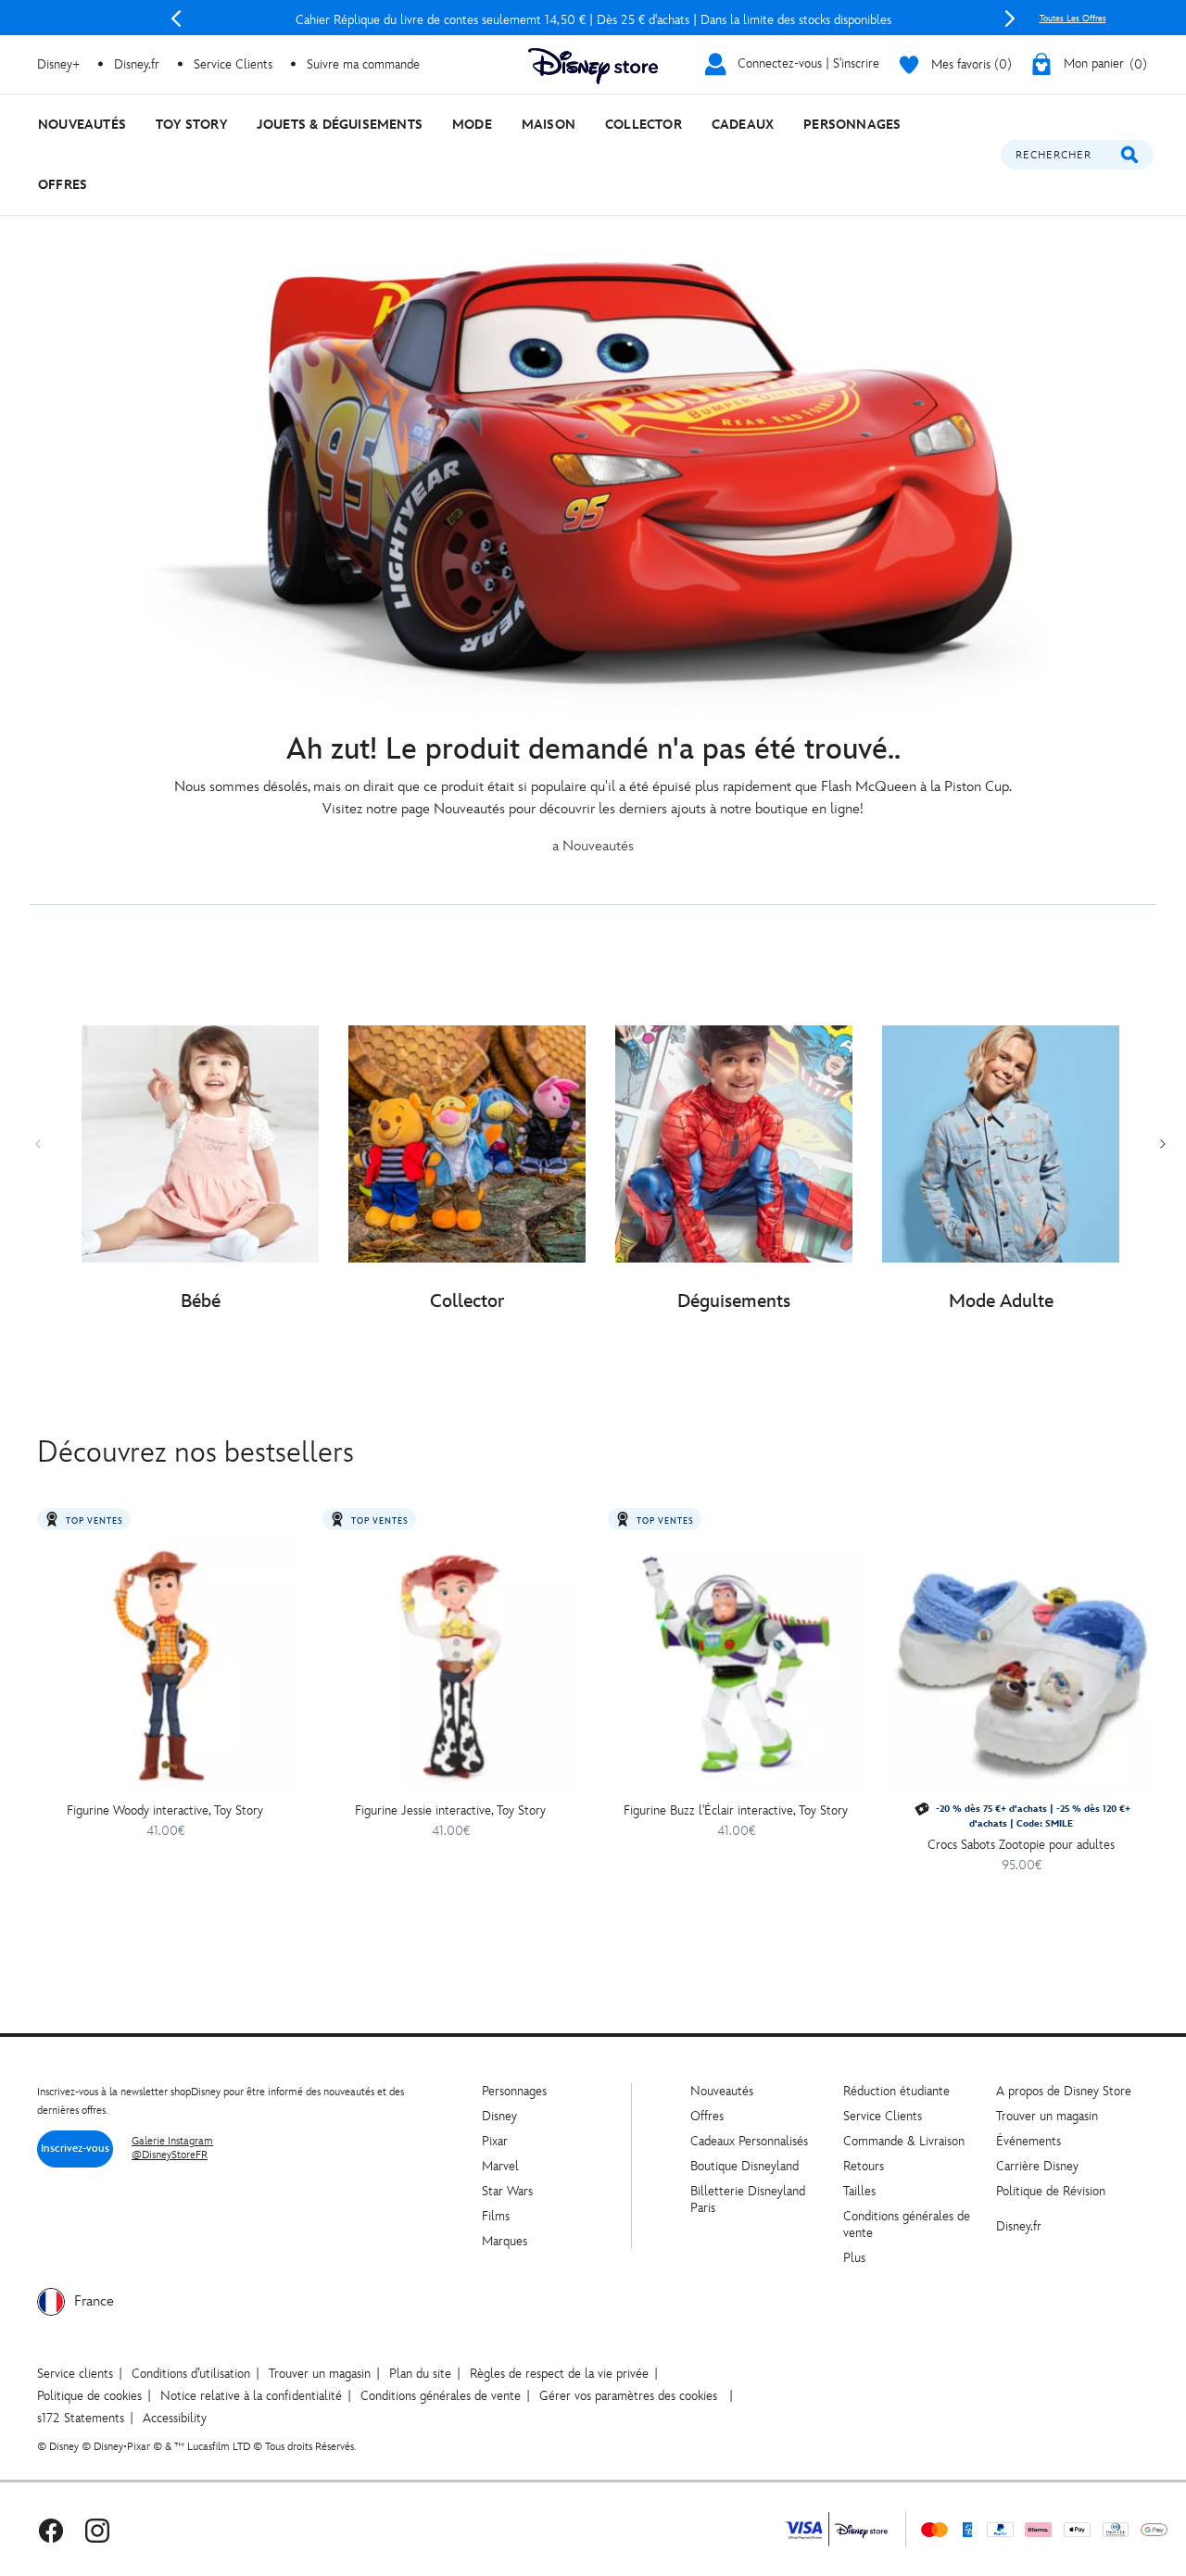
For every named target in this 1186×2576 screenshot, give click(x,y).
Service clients (75, 2374)
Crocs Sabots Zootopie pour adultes (1021, 1845)
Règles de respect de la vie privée (559, 2374)
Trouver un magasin (1047, 2116)
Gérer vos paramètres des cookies (628, 2396)
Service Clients (233, 64)
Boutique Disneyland (744, 2166)
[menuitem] (82, 125)
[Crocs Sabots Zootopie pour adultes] (1021, 1665)
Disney (499, 2116)
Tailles (859, 2191)
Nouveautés (722, 2091)
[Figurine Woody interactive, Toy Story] (165, 1665)
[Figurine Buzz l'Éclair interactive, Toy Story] (736, 1665)
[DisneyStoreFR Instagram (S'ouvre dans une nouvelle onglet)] (97, 2529)
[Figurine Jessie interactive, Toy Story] (450, 1665)
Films (496, 2216)
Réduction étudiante (896, 2091)
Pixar (495, 2141)
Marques (505, 2241)
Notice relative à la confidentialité (251, 2396)
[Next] (1010, 19)
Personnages (514, 2091)
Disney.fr (137, 64)
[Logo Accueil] (593, 66)
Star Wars (507, 2191)
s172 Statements (81, 2418)
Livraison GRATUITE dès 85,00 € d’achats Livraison (593, 20)
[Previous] (176, 19)
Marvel (500, 2166)
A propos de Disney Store (1064, 2091)
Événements (1028, 2141)
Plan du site (420, 2374)
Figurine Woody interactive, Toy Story (165, 1810)
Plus (854, 2258)
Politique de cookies (89, 2396)
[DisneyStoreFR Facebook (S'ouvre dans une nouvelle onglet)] (51, 2529)
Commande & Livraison (904, 2141)
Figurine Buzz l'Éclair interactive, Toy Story (736, 1810)
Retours (864, 2166)
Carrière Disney (1037, 2166)
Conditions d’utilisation (191, 2374)
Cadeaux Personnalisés (749, 2141)
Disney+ (58, 64)
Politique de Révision (1051, 2191)
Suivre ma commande (363, 64)
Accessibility (175, 2418)
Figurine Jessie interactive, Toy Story (450, 1810)
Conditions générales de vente (441, 2396)
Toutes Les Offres (1073, 19)
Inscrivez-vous (75, 2149)
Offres (707, 2116)
